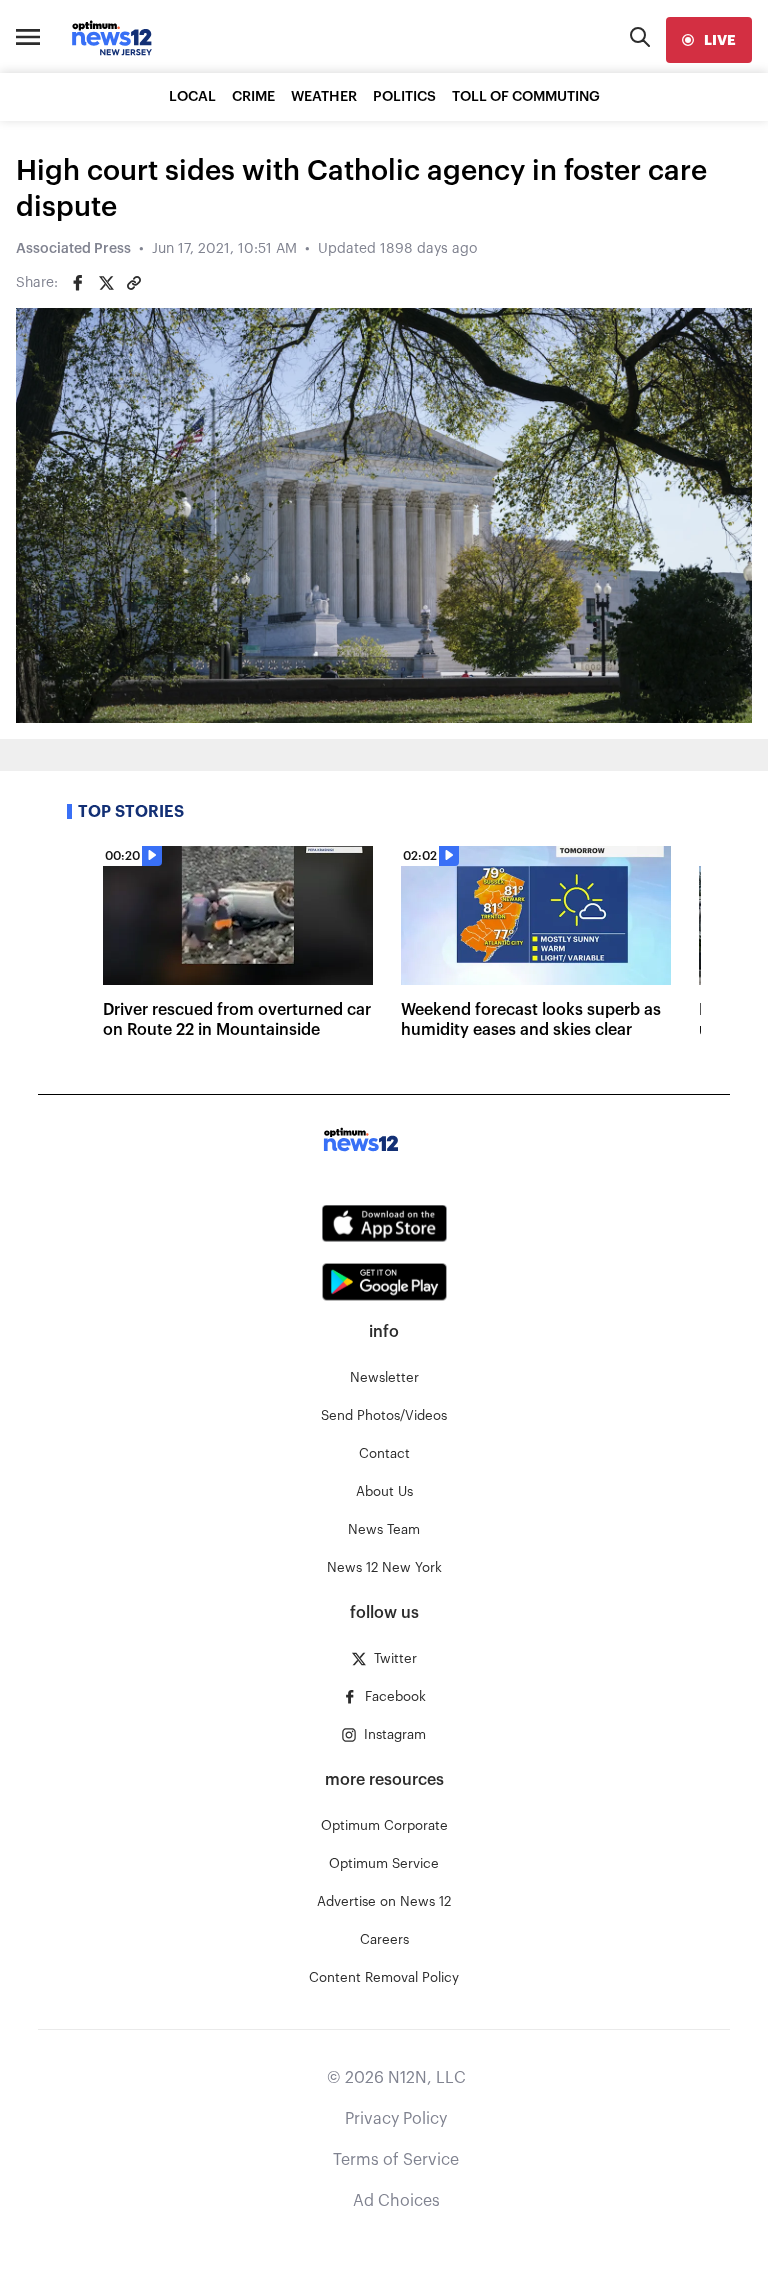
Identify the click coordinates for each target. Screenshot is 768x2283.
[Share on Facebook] (78, 283)
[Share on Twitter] (106, 283)
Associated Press (73, 249)
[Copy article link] (134, 283)
